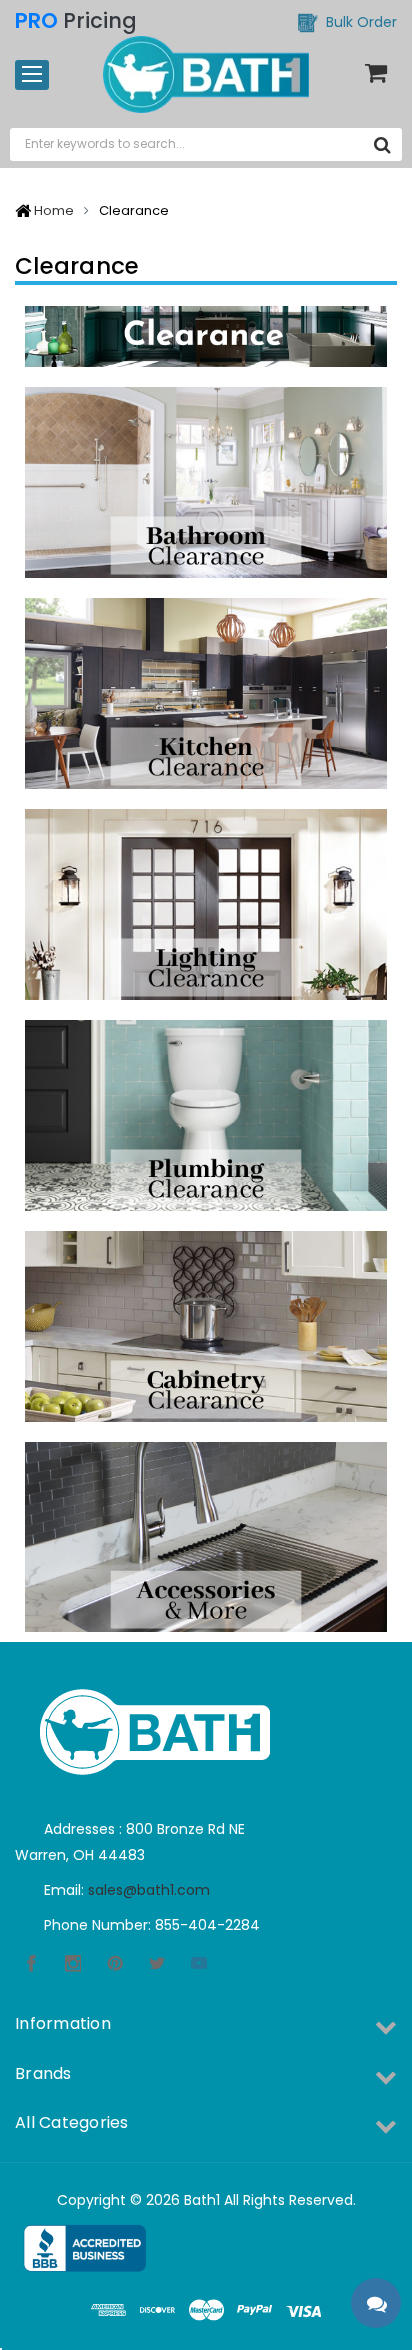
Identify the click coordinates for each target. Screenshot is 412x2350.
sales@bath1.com (149, 1890)
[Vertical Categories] (32, 75)
